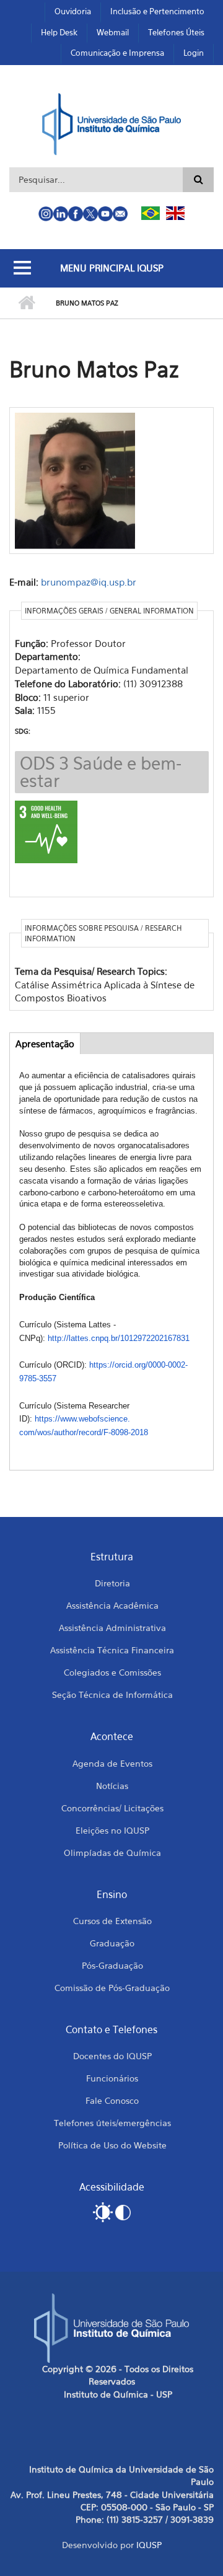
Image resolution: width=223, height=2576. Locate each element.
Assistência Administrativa (112, 1628)
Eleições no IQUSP (112, 1830)
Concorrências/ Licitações (112, 1808)
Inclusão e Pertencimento (157, 11)
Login (194, 53)
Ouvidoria (73, 11)
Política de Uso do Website (112, 2145)
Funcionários (112, 2078)
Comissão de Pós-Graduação (112, 1988)
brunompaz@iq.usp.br (89, 582)
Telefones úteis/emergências (112, 2123)
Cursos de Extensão (112, 1921)
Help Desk (59, 32)
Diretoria (112, 1583)
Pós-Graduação (112, 1965)
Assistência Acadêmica (112, 1605)
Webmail (113, 32)
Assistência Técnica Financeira (112, 1650)
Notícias (112, 1786)
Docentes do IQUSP (112, 2056)
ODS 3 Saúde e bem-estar (101, 772)
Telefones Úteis (176, 32)
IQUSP (149, 2545)
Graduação (112, 1943)
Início (26, 303)
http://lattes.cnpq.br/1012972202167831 (119, 1338)
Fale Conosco (112, 2100)
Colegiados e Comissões (112, 1672)
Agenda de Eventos (112, 1763)
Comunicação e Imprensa (117, 53)
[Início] (112, 123)
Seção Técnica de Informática (112, 1695)
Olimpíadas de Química (112, 1853)
